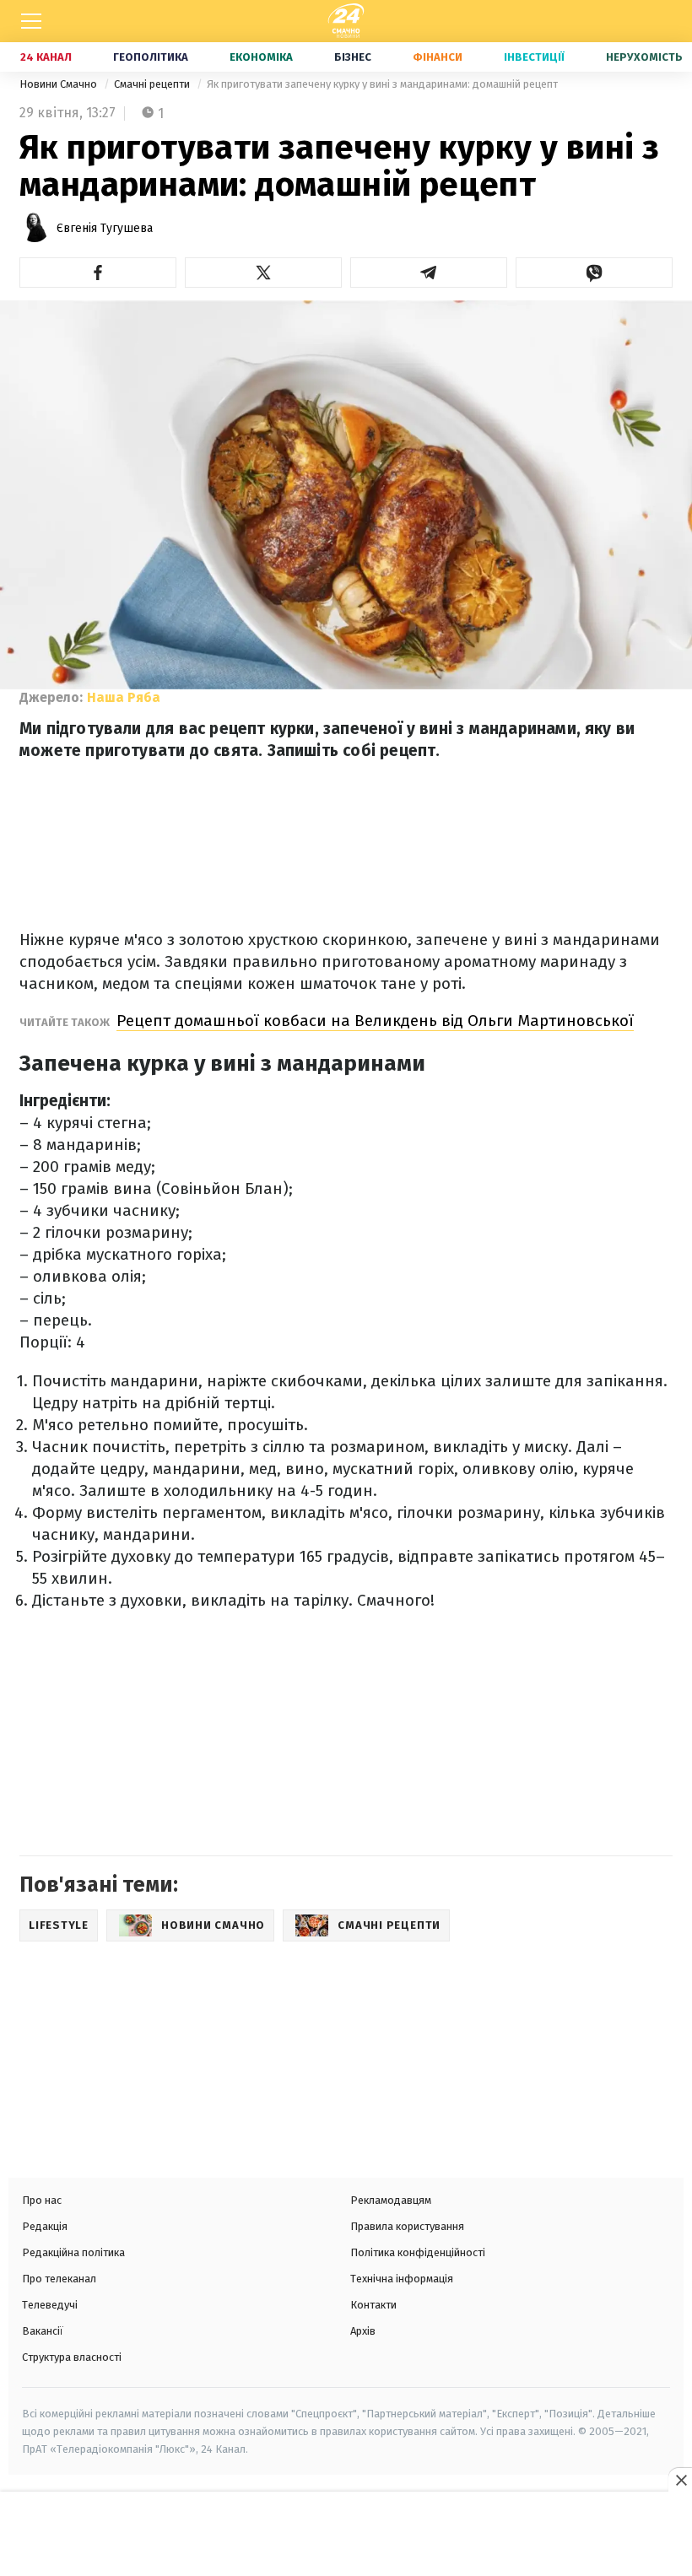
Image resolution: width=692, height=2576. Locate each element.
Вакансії (43, 2331)
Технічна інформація (402, 2279)
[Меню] (31, 21)
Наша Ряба (124, 697)
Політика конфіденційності (418, 2252)
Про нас (42, 2200)
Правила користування (407, 2226)
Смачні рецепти (153, 84)
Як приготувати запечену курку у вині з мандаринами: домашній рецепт (382, 84)
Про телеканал (59, 2279)
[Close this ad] (680, 2480)
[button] (98, 273)
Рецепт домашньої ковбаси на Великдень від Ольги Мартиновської (375, 1021)
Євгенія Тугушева (105, 228)
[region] (346, 2535)
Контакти (373, 2305)
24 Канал (46, 57)
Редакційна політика (73, 2252)
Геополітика (151, 57)
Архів (363, 2331)
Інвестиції (534, 57)
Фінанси (438, 57)
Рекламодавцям (391, 2200)
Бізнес (353, 57)
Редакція (45, 2226)
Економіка (261, 57)
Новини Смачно (59, 84)
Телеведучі (50, 2305)
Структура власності (72, 2357)
